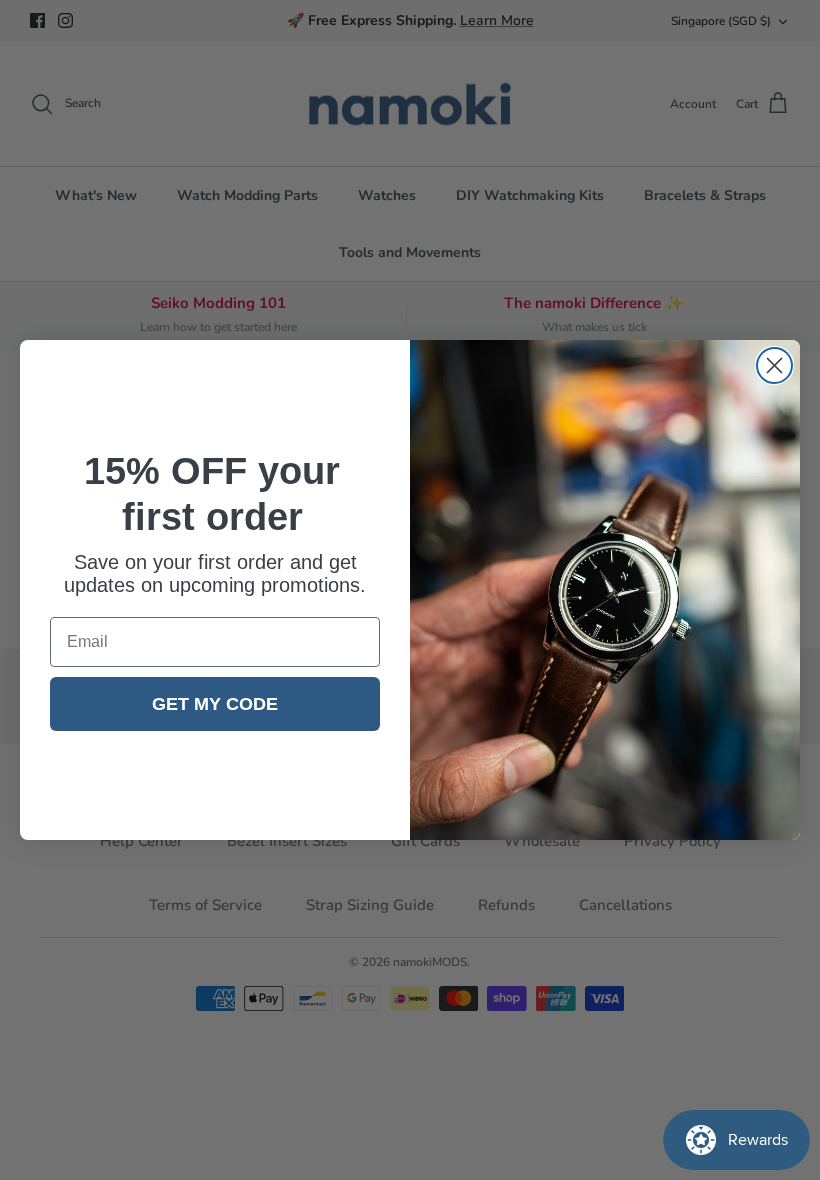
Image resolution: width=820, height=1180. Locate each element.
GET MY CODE (215, 704)
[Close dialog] (774, 365)
